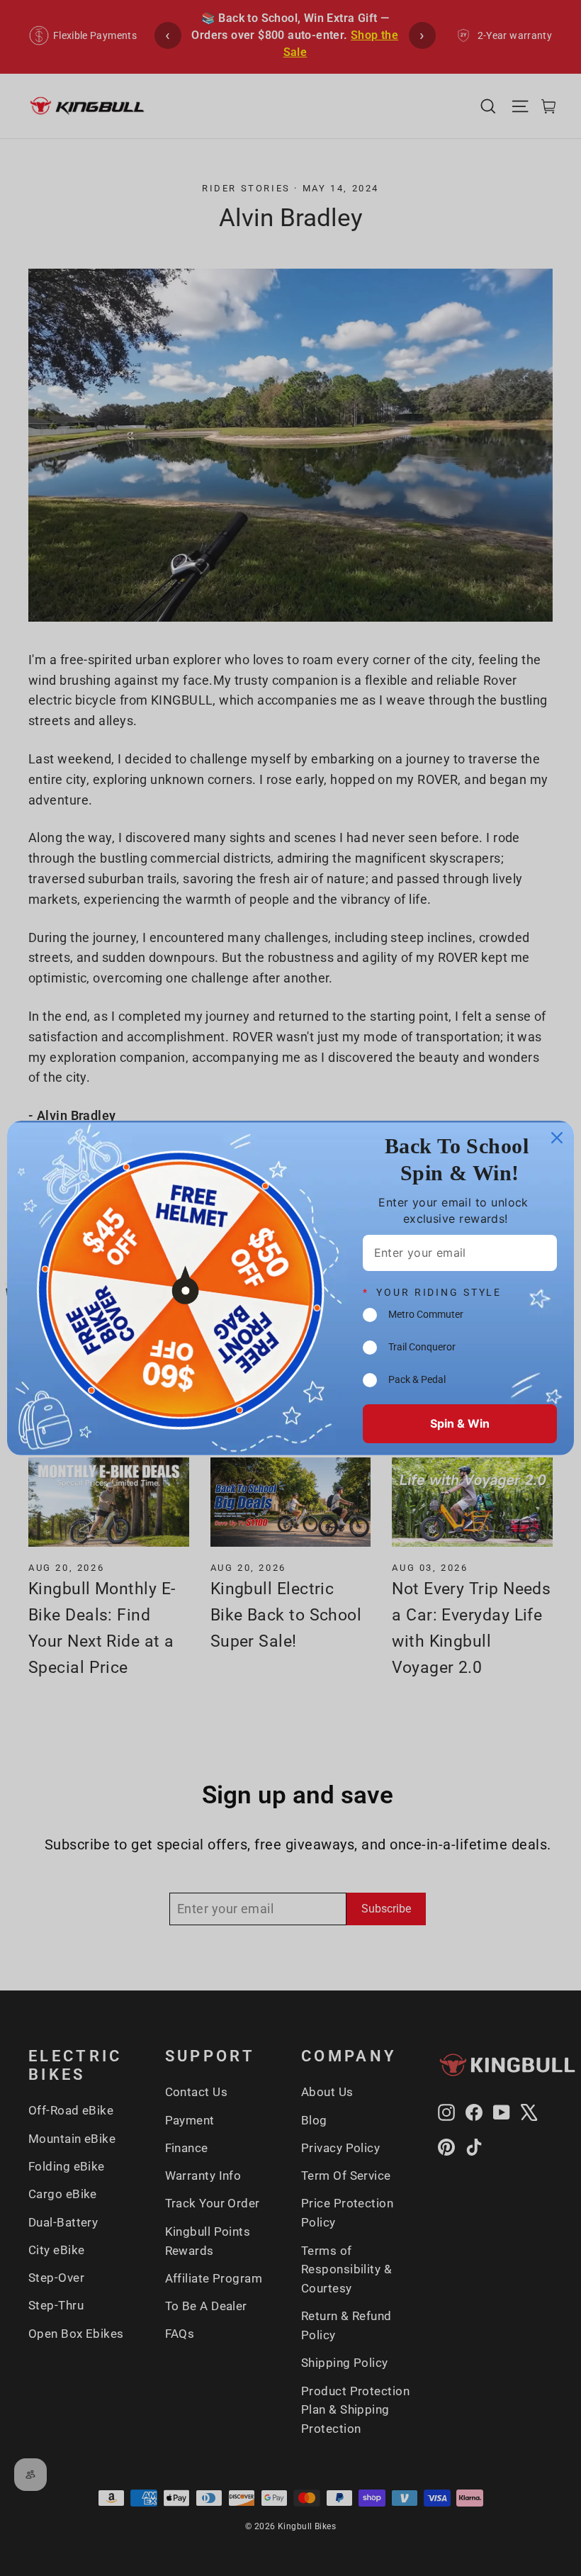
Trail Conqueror (422, 1347)
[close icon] (557, 1138)
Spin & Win (460, 1423)
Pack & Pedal (417, 1380)
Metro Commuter (426, 1315)
